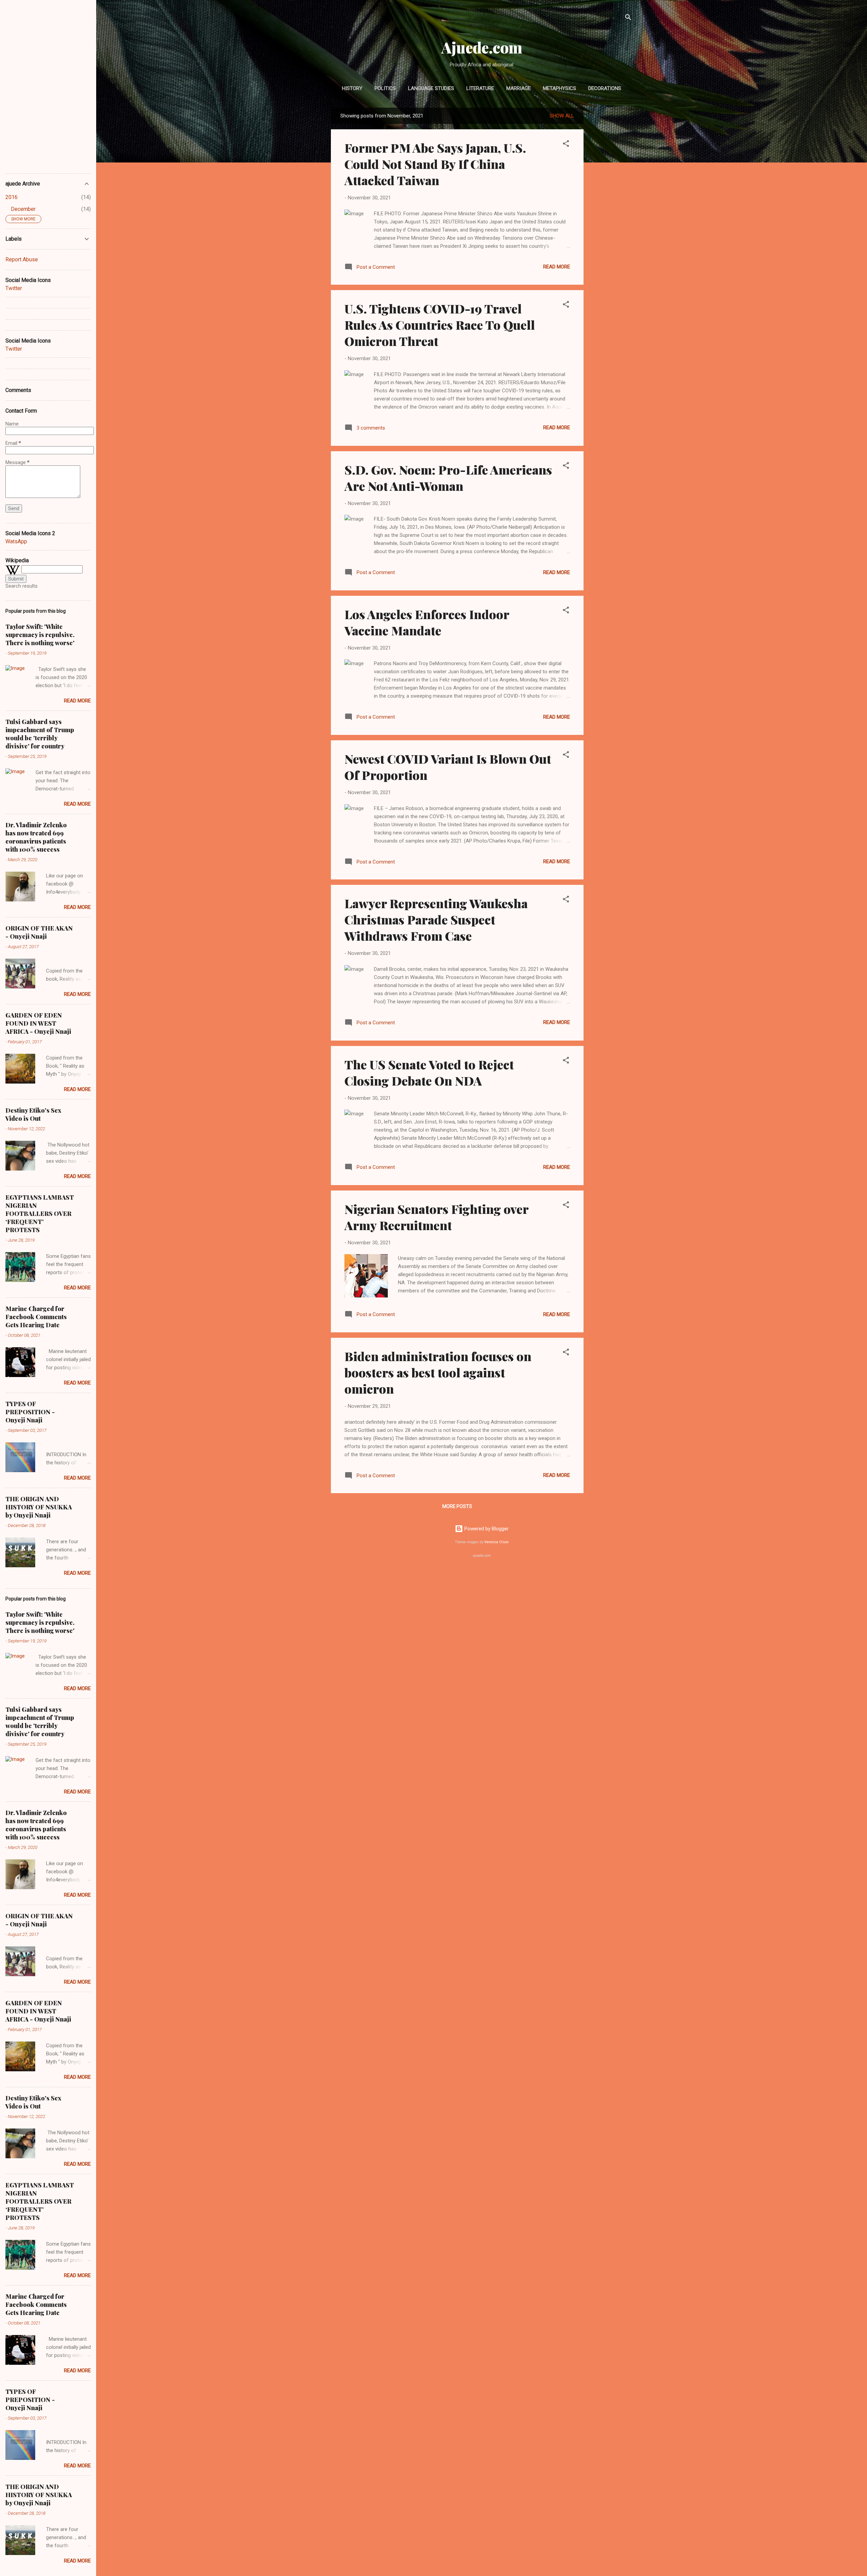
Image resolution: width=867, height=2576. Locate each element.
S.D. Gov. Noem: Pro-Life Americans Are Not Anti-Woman (448, 478)
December (23, 209)
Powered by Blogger (486, 1529)
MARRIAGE (519, 88)
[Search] (628, 18)
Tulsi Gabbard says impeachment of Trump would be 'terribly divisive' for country (40, 734)
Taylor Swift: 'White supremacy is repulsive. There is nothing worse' (40, 635)
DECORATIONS (605, 88)
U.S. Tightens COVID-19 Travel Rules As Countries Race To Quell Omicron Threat (440, 325)
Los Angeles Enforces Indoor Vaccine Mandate (427, 622)
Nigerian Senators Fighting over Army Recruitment (436, 1217)
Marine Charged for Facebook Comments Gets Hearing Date (36, 1317)
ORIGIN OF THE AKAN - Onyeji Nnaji (39, 932)
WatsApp (16, 541)
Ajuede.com (482, 47)
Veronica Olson (496, 1542)
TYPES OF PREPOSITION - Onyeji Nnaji (30, 1412)
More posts (457, 1506)
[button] (566, 145)
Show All (562, 116)
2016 (12, 197)
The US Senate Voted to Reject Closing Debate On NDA (429, 1072)
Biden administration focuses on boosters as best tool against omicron (438, 1372)
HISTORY (352, 88)
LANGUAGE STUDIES (431, 88)
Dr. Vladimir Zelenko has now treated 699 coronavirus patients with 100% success (36, 837)
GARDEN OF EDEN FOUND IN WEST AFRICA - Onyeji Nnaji (38, 1023)
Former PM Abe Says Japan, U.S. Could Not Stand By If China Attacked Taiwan (435, 164)
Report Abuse (22, 259)
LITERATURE (480, 88)
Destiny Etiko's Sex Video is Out (33, 1114)
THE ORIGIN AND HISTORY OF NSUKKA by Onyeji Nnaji (39, 1507)
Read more (557, 267)
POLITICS (385, 88)
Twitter (14, 288)
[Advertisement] (611, 209)
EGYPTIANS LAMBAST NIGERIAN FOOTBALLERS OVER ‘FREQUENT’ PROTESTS (40, 1214)
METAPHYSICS (559, 88)
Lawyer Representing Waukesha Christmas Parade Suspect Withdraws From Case (436, 919)
